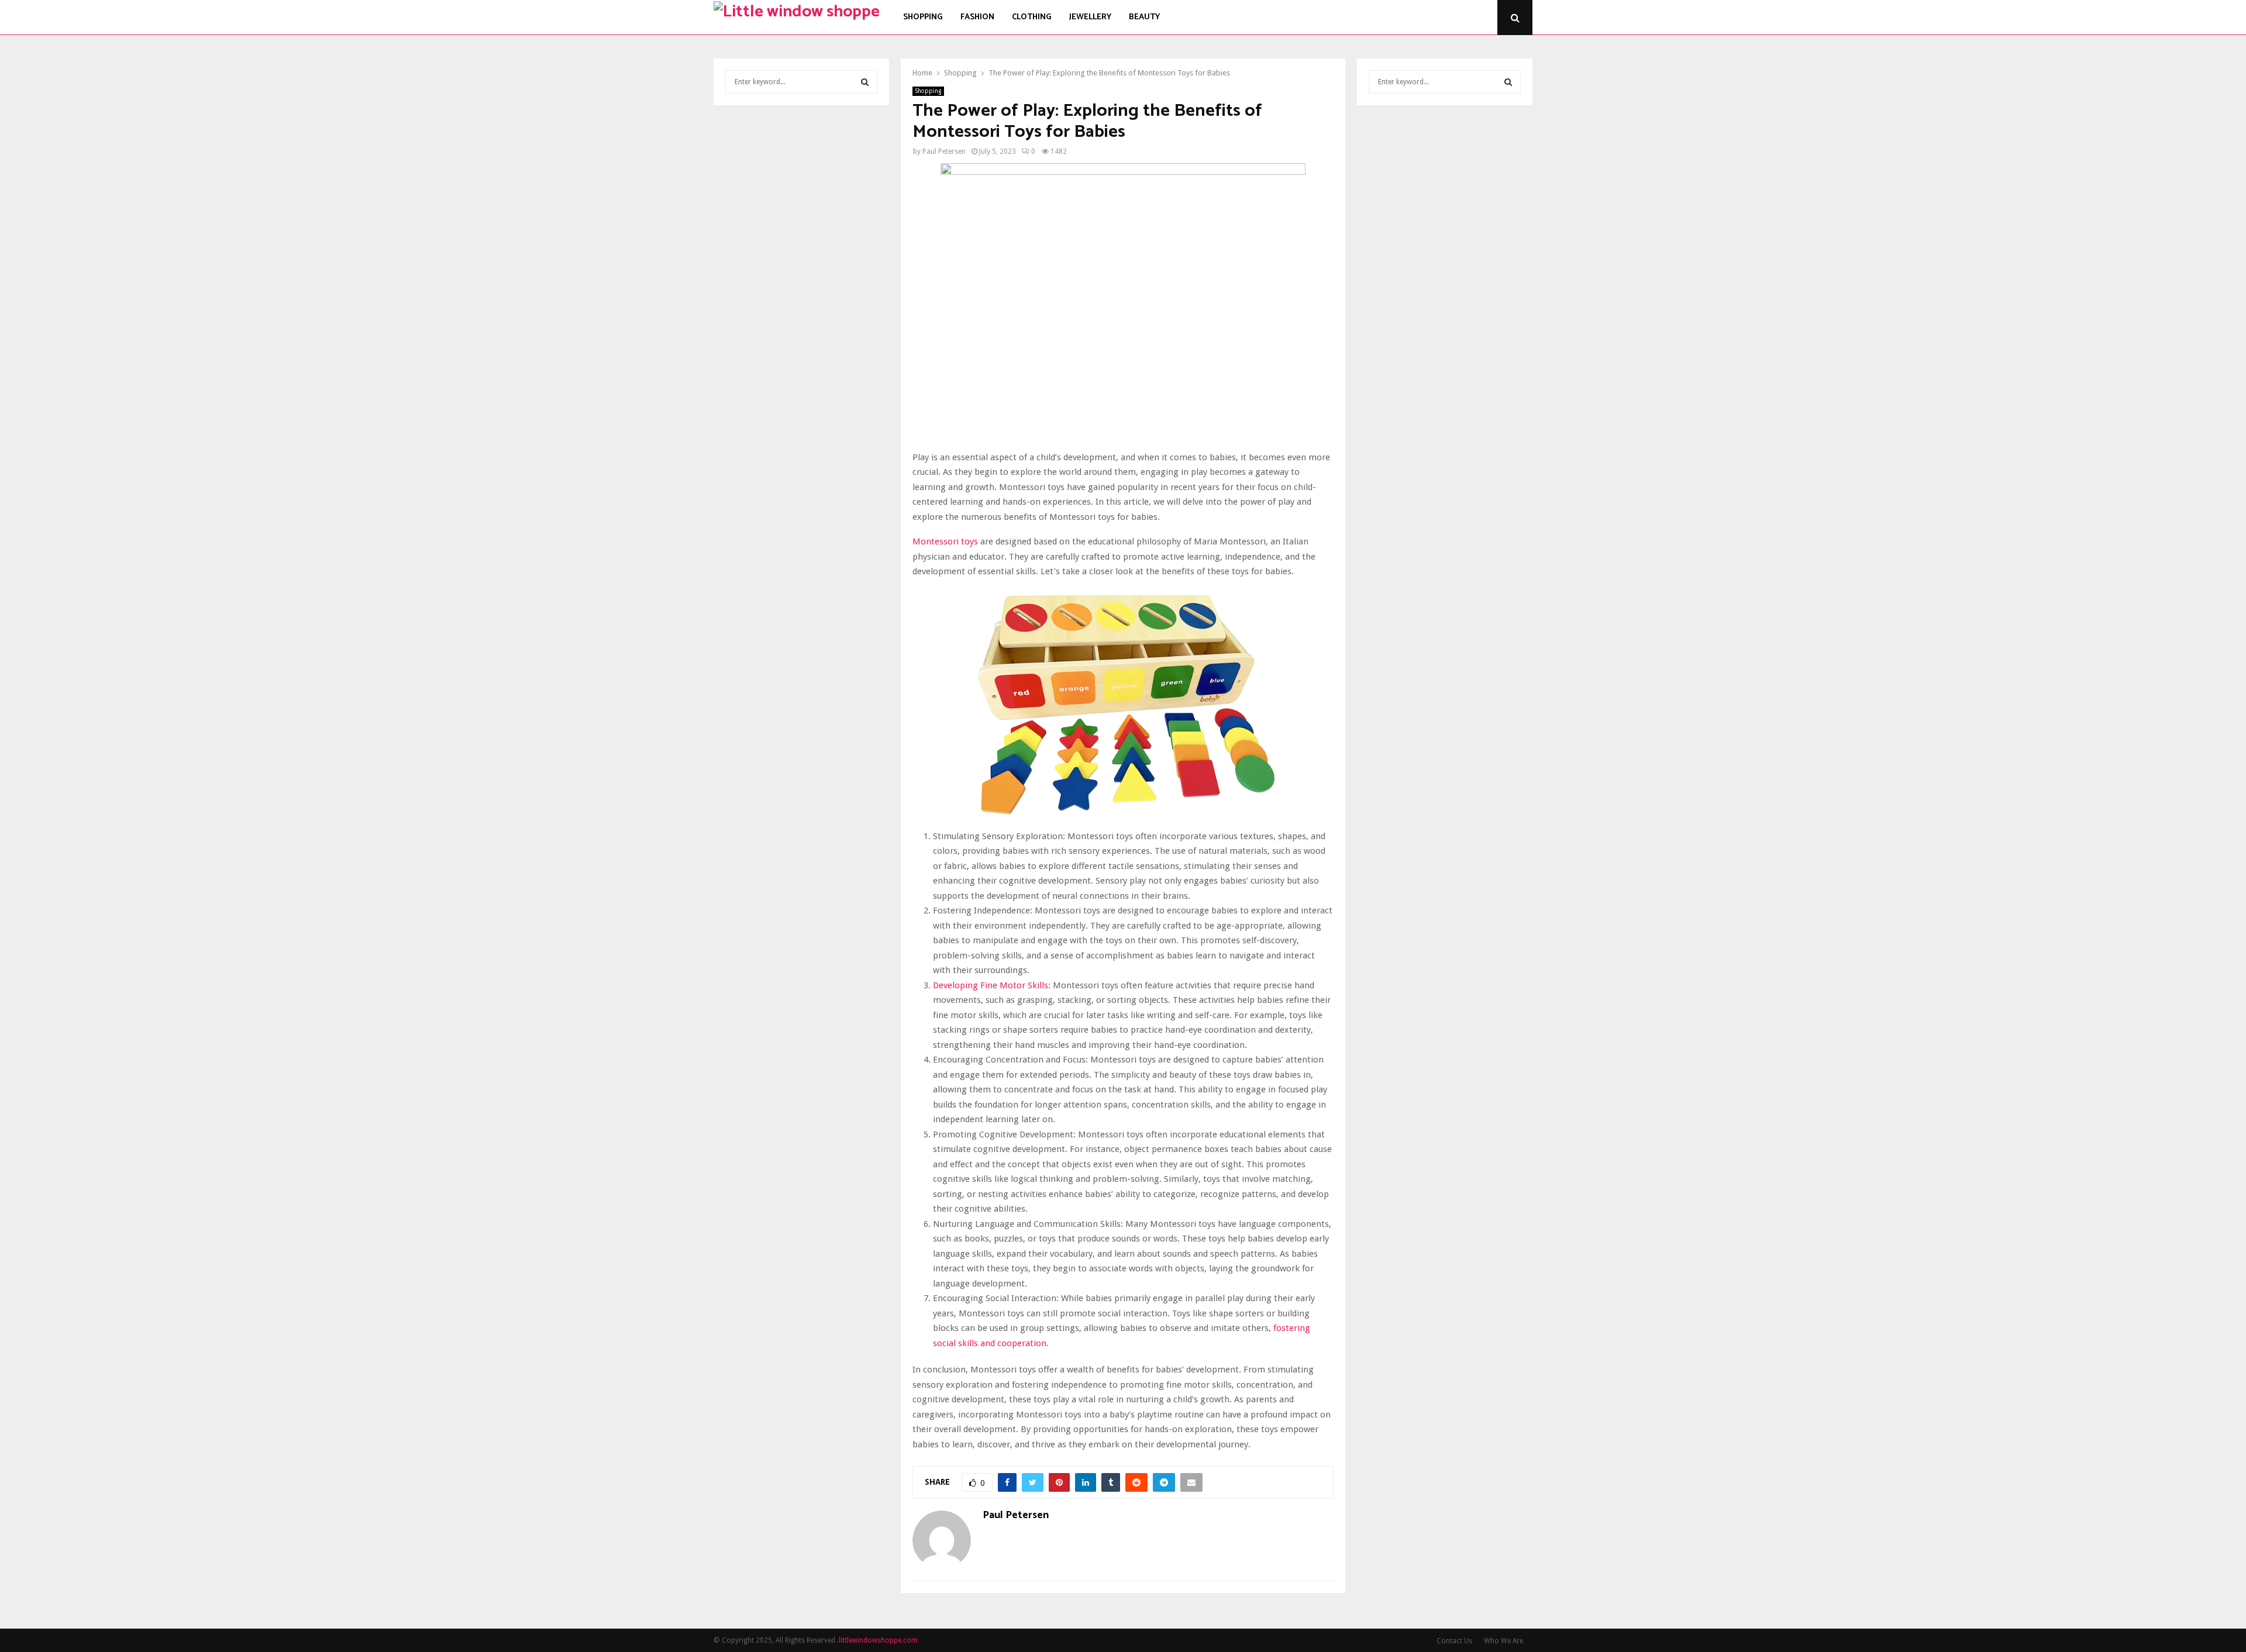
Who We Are (1503, 1641)
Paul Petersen (944, 151)
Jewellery (1090, 17)
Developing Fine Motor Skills (991, 985)
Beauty (1144, 17)
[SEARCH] (865, 82)
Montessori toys (945, 542)
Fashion (977, 17)
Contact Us (1454, 1641)
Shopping (923, 17)
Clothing (1032, 17)
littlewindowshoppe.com (878, 1640)
